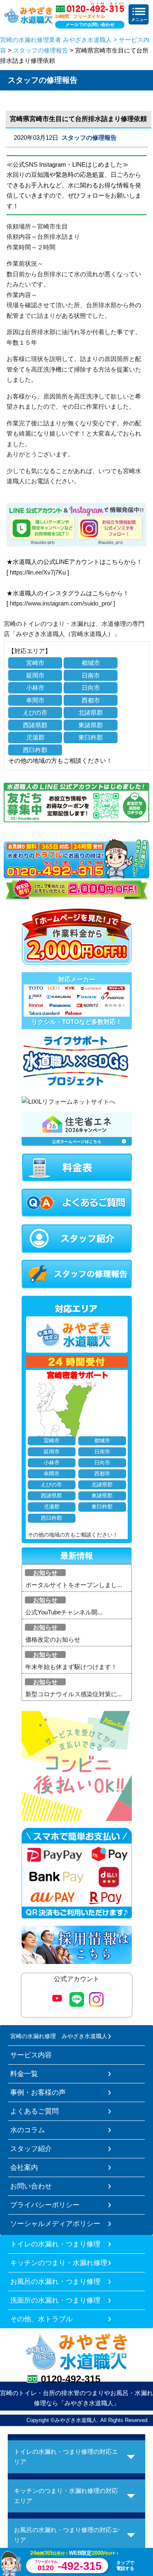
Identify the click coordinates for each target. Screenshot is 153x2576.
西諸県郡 (35, 725)
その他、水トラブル (41, 2319)
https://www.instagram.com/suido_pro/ (61, 603)
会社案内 (24, 2167)
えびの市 (35, 712)
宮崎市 (35, 663)
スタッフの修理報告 (41, 50)
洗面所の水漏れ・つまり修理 (55, 2300)
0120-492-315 (71, 2379)
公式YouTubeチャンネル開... (64, 1612)
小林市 (35, 688)
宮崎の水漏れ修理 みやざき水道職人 (59, 2036)
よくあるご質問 (34, 2111)
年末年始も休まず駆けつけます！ (71, 1667)
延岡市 (35, 675)
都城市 (91, 663)
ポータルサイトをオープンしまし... (74, 1585)
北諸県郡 (91, 712)
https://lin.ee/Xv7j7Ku (38, 572)
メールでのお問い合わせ (90, 24)
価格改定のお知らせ (53, 1639)
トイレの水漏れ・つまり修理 (55, 2244)
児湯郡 (35, 737)
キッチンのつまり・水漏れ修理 (59, 2263)
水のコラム (28, 2130)
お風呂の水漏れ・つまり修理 (55, 2281)
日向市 (91, 688)
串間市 (35, 700)
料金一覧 (24, 2074)
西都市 (91, 700)
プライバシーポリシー (45, 2205)
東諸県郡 (91, 725)
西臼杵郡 (35, 750)
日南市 (91, 675)
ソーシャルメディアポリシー (55, 2224)
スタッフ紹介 (31, 2149)
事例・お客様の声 (38, 2092)
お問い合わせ (31, 2186)
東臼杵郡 (91, 737)
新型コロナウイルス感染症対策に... (74, 1694)
